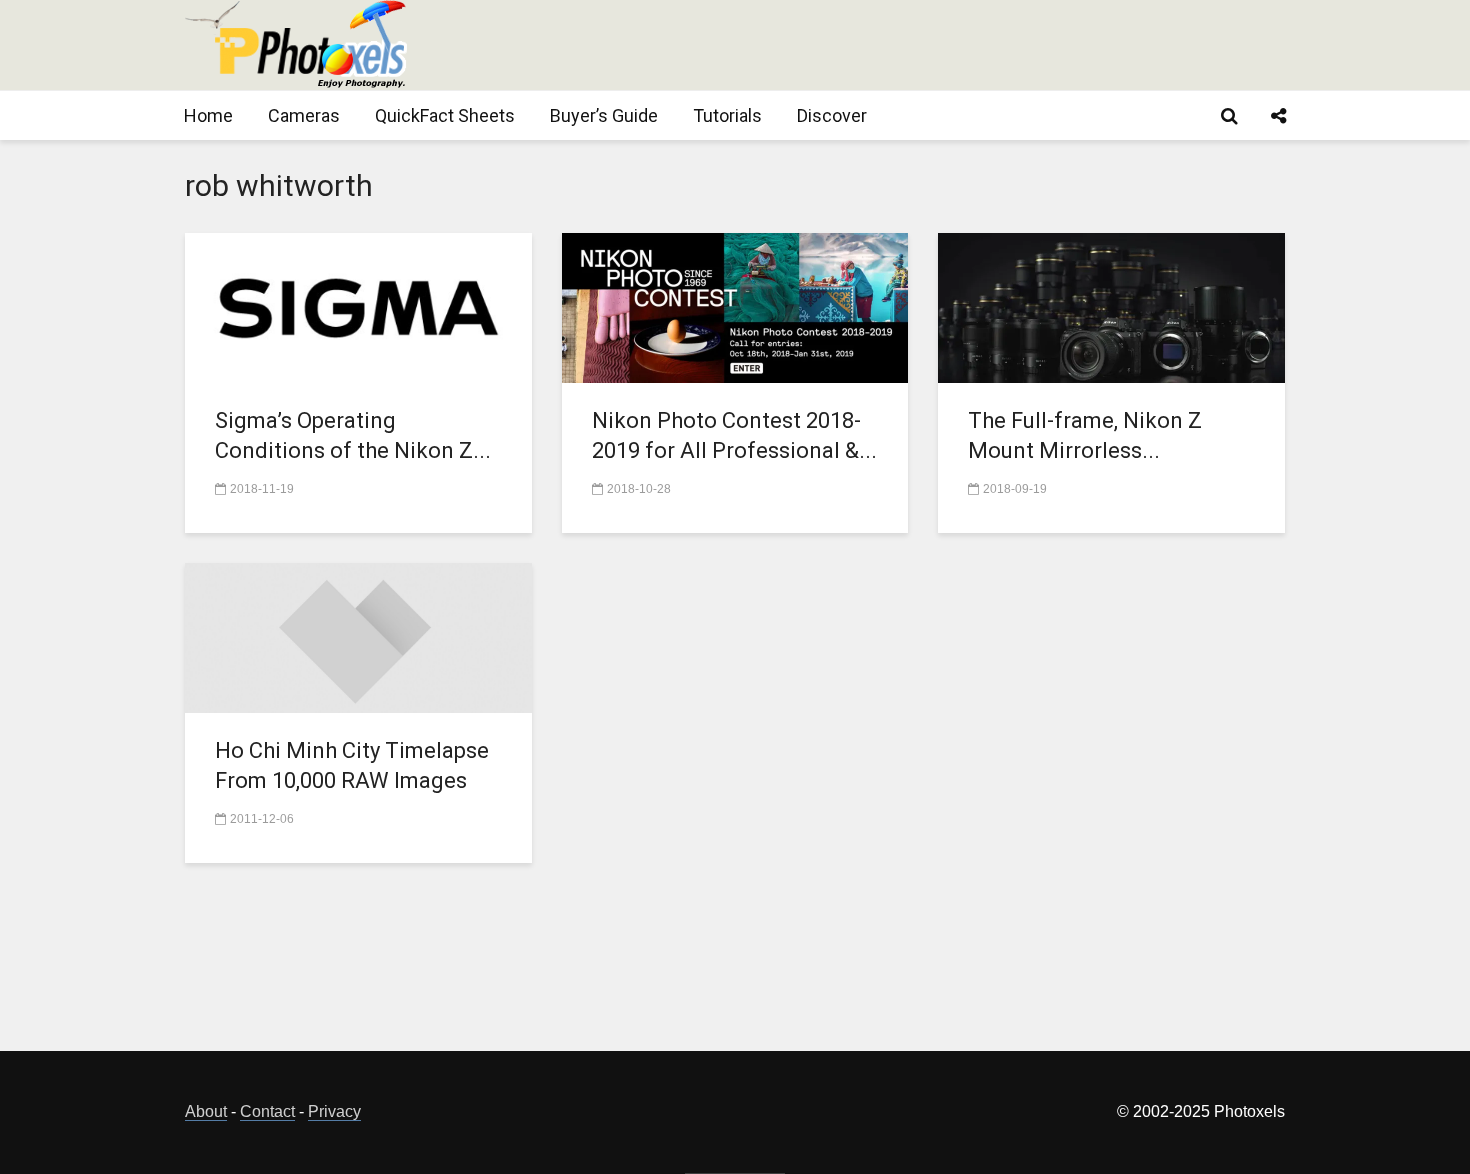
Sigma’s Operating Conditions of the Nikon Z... (353, 435)
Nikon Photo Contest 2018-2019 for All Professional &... (734, 435)
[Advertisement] (921, 45)
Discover (832, 115)
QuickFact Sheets (445, 115)
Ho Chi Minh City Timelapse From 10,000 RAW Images (352, 765)
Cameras (304, 115)
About (206, 1111)
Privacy (334, 1111)
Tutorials (727, 115)
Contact (267, 1111)
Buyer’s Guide (604, 115)
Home (208, 115)
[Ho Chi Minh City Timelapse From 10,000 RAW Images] (358, 636)
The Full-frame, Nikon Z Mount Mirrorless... (1085, 435)
